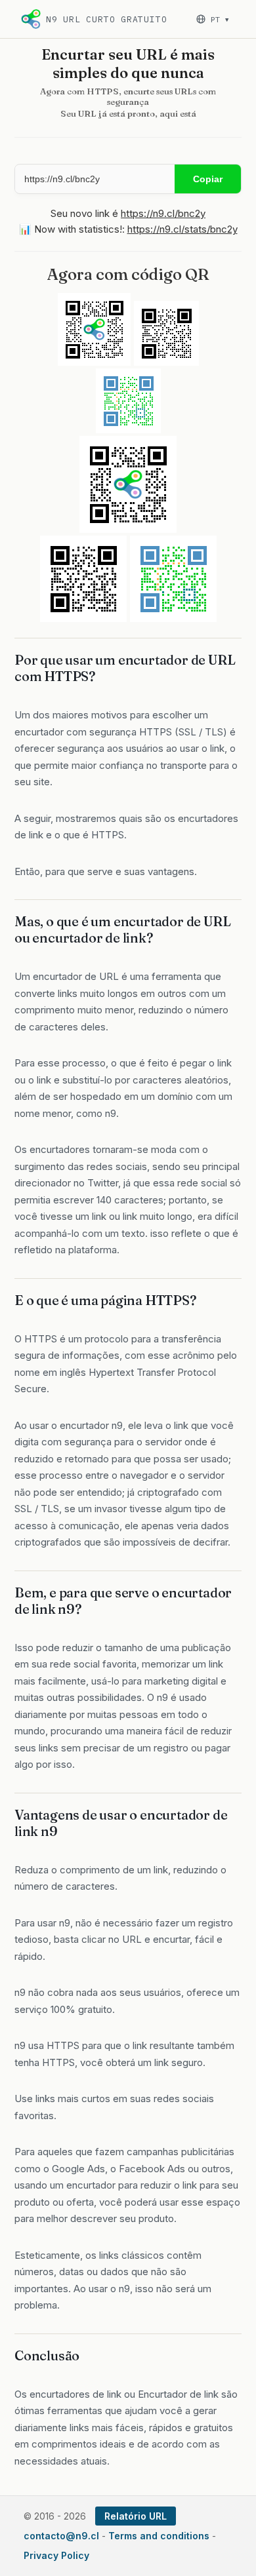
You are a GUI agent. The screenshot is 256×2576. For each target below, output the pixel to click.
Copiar (208, 179)
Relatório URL (136, 2516)
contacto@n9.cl (61, 2536)
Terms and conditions (159, 2536)
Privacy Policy (56, 2555)
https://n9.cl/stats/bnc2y (182, 229)
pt (220, 19)
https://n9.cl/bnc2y (163, 213)
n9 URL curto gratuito (106, 19)
